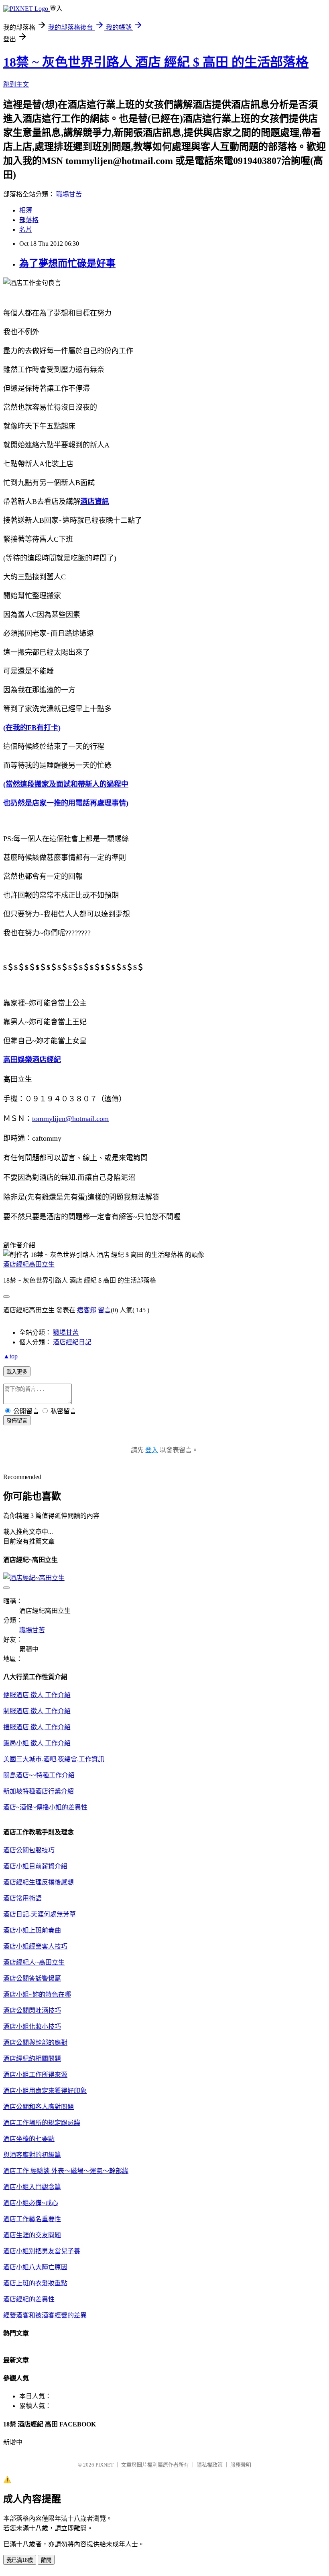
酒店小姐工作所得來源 (35, 2075)
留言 (104, 1310)
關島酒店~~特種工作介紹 (39, 1775)
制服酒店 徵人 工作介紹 (37, 1711)
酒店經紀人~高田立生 (34, 1962)
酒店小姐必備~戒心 (31, 2203)
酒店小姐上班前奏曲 (32, 1930)
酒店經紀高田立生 (29, 1264)
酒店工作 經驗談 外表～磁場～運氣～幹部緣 (66, 2171)
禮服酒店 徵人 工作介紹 (37, 1727)
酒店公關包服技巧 (29, 1850)
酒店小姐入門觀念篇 (32, 2187)
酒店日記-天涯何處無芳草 (40, 1914)
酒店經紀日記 (72, 1342)
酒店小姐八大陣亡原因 (35, 2267)
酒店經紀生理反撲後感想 (39, 1882)
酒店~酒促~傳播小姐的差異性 (45, 1807)
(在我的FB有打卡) (32, 728)
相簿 (26, 210)
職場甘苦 (69, 194)
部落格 (29, 220)
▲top (10, 1356)
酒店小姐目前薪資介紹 (35, 1866)
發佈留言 (17, 1421)
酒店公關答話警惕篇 (32, 1978)
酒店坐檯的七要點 (29, 2139)
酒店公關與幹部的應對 (35, 2043)
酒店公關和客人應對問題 (39, 2107)
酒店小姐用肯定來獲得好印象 (45, 2091)
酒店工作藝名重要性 (32, 2219)
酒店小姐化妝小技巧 (32, 2027)
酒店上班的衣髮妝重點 (35, 2283)
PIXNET (105, 2465)
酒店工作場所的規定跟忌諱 (42, 2123)
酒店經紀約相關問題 (32, 2059)
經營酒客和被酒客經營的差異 (45, 2315)
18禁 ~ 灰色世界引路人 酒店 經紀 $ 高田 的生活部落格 (156, 62)
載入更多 (17, 1372)
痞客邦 (87, 1310)
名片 (26, 230)
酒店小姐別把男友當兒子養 (42, 2251)
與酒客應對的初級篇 (32, 2155)
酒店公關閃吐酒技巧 (32, 2010)
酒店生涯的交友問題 (32, 2235)
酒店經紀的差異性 (29, 2299)
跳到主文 (16, 84)
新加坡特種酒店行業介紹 (39, 1791)
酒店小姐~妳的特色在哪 (37, 1994)
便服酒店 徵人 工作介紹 (37, 1695)
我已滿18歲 (20, 2560)
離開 (46, 2560)
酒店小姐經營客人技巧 (35, 1946)
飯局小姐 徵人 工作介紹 (37, 1743)
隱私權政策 (210, 2465)
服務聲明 (241, 2465)
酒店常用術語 (22, 1898)
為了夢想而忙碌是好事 (67, 263)
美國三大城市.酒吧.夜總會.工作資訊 (54, 1759)
